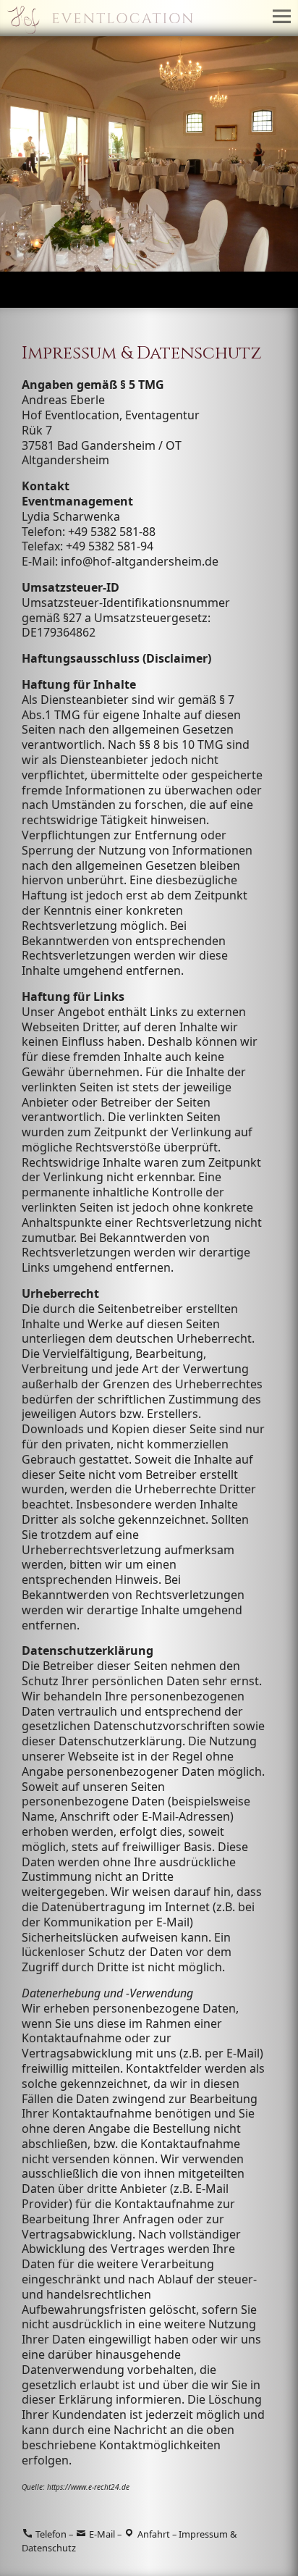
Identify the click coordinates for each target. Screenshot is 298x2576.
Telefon (50, 2534)
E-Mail (101, 2534)
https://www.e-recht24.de (88, 2487)
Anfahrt (153, 2534)
